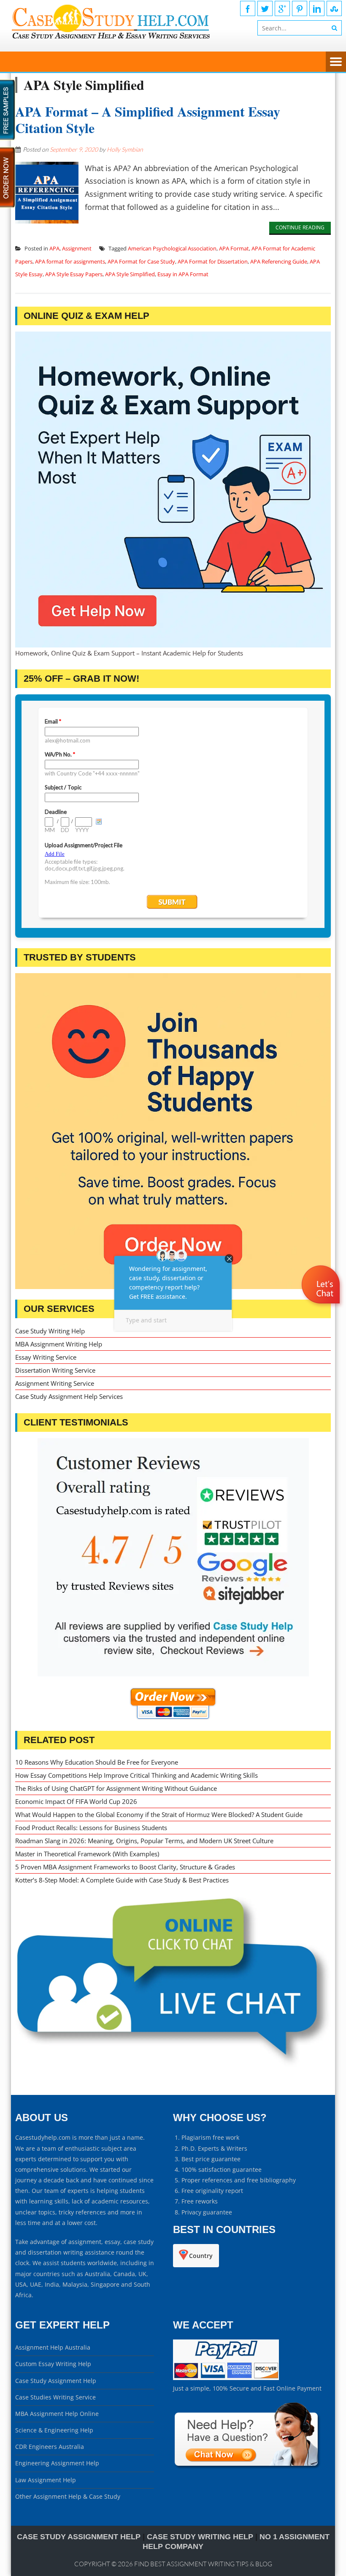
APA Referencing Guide (279, 261)
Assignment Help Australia (53, 2347)
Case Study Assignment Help (56, 2381)
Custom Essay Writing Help (53, 2364)
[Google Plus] (282, 8)
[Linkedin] (317, 8)
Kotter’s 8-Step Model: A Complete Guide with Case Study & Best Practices (122, 1880)
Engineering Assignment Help (57, 2463)
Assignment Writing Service (55, 1383)
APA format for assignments (70, 261)
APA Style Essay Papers (74, 274)
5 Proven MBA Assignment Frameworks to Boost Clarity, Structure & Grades (125, 1867)
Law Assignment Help (46, 2480)
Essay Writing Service (46, 1357)
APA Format (234, 248)
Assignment (77, 248)
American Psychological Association (172, 248)
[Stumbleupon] (334, 8)
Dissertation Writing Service (55, 1370)
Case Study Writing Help (50, 1331)
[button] (322, 1309)
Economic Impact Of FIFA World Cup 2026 (76, 1801)
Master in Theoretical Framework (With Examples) (87, 1854)
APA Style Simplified (130, 274)
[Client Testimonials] (173, 1557)
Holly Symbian (125, 149)
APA (54, 248)
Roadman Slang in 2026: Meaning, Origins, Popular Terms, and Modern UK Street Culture (144, 1841)
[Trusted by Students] (173, 1131)
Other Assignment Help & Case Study (68, 2496)
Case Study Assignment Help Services (69, 1396)
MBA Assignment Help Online (57, 2414)
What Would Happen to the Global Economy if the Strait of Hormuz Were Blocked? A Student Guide (159, 1814)
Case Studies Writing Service (55, 2397)
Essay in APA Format (183, 274)
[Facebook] (248, 8)
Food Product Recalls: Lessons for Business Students (91, 1828)
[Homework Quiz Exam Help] (173, 490)
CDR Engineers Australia (50, 2447)
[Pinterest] (300, 8)
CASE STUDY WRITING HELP (200, 2537)
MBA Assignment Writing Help (59, 1344)
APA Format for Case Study (141, 261)
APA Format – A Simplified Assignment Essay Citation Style (148, 119)
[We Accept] (226, 2378)
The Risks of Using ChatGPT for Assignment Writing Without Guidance (116, 1788)
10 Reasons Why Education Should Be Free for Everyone (97, 1762)
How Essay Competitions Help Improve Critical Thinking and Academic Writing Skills (137, 1775)
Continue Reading (300, 227)
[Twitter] (265, 8)
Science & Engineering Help (54, 2430)
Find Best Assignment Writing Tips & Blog (203, 2564)
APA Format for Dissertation (213, 261)
